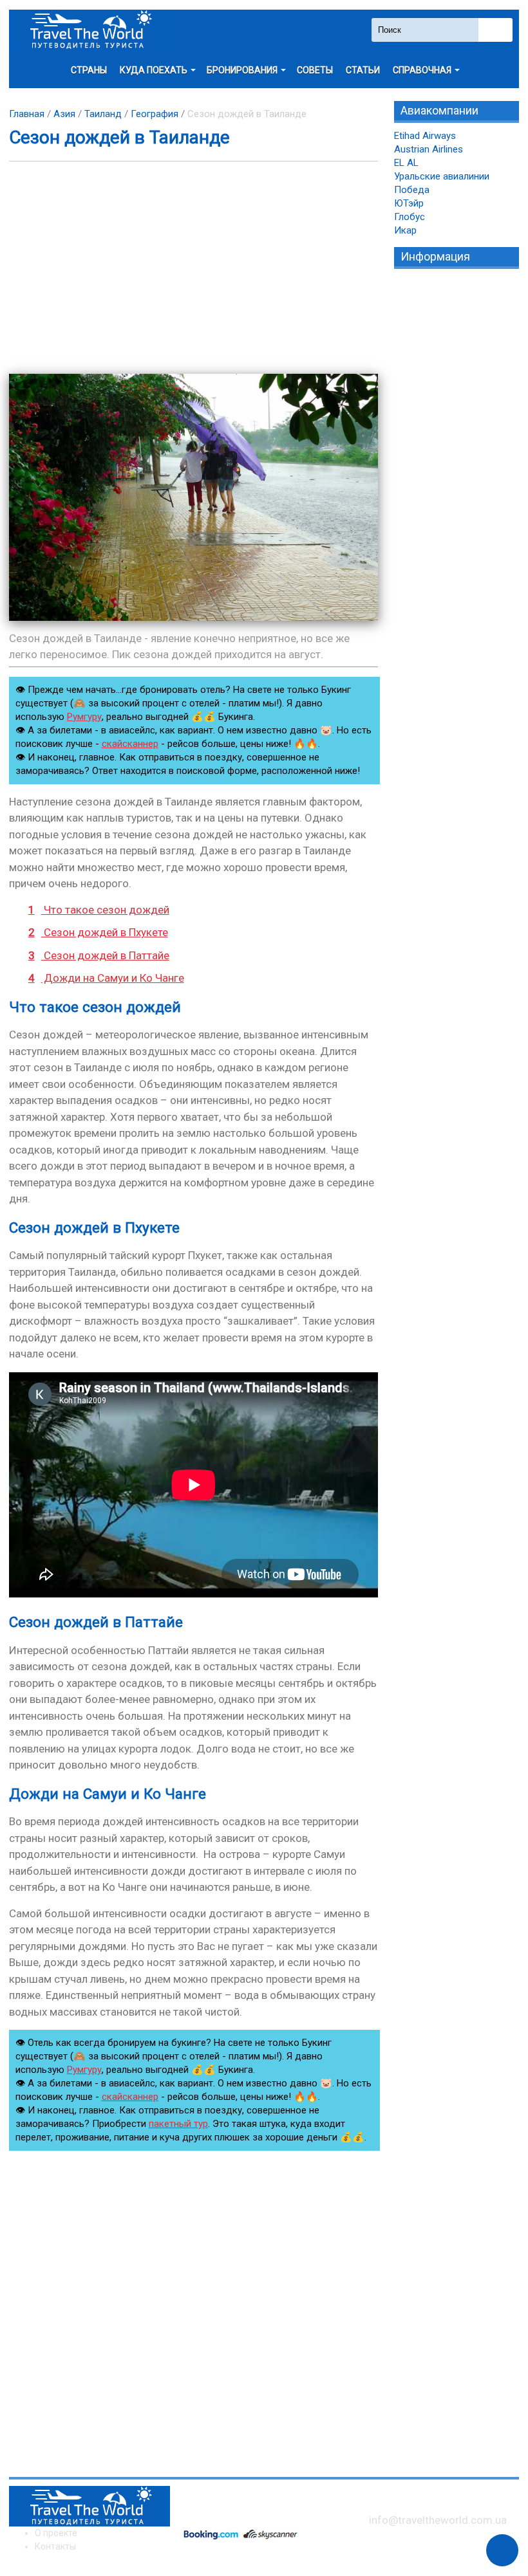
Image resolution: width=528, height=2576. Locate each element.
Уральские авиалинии (442, 176)
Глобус (410, 217)
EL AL (406, 163)
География (155, 114)
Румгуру (84, 717)
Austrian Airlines (429, 149)
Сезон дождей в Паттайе (99, 955)
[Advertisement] (193, 268)
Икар (405, 230)
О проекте (56, 2533)
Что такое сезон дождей (99, 910)
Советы (315, 70)
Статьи (363, 70)
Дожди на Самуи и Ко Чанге (106, 978)
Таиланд (103, 114)
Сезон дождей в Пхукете (98, 932)
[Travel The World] (90, 30)
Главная (27, 114)
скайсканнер (130, 744)
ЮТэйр (409, 203)
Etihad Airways (425, 136)
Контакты (55, 2546)
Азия (64, 114)
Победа (412, 190)
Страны (89, 70)
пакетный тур (178, 2124)
